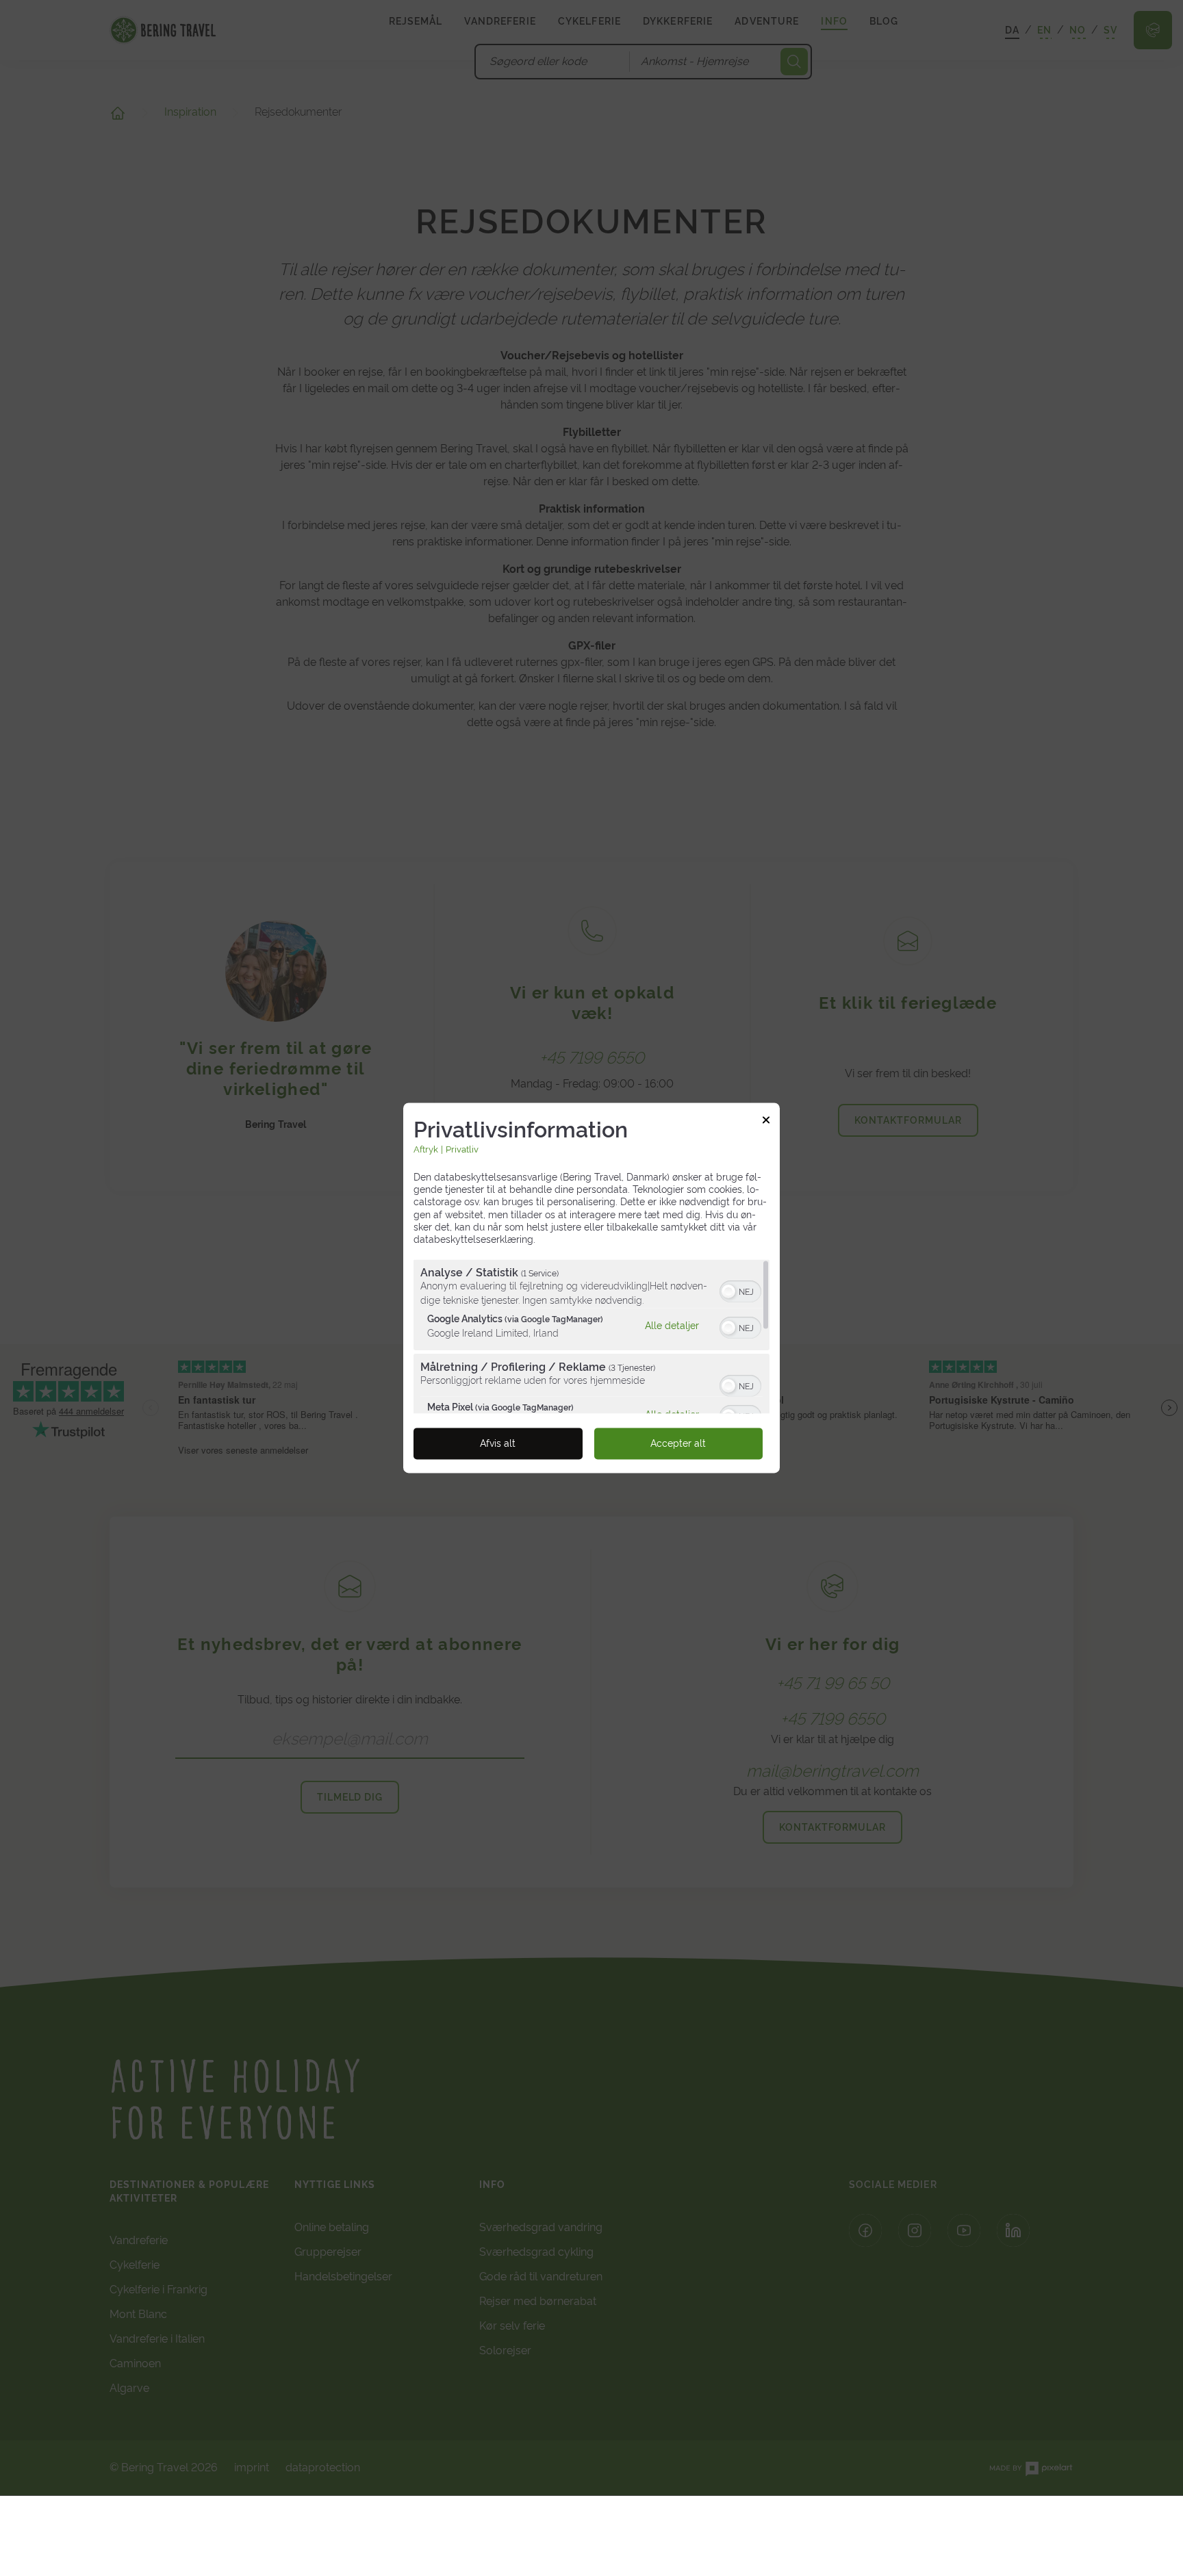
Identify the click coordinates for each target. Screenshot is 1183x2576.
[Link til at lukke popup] (766, 1122)
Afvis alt (498, 1444)
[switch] (740, 1291)
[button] (728, 1292)
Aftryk (426, 1149)
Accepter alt (678, 1444)
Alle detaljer (672, 1326)
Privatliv (462, 1149)
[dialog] (591, 1288)
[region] (591, 1337)
